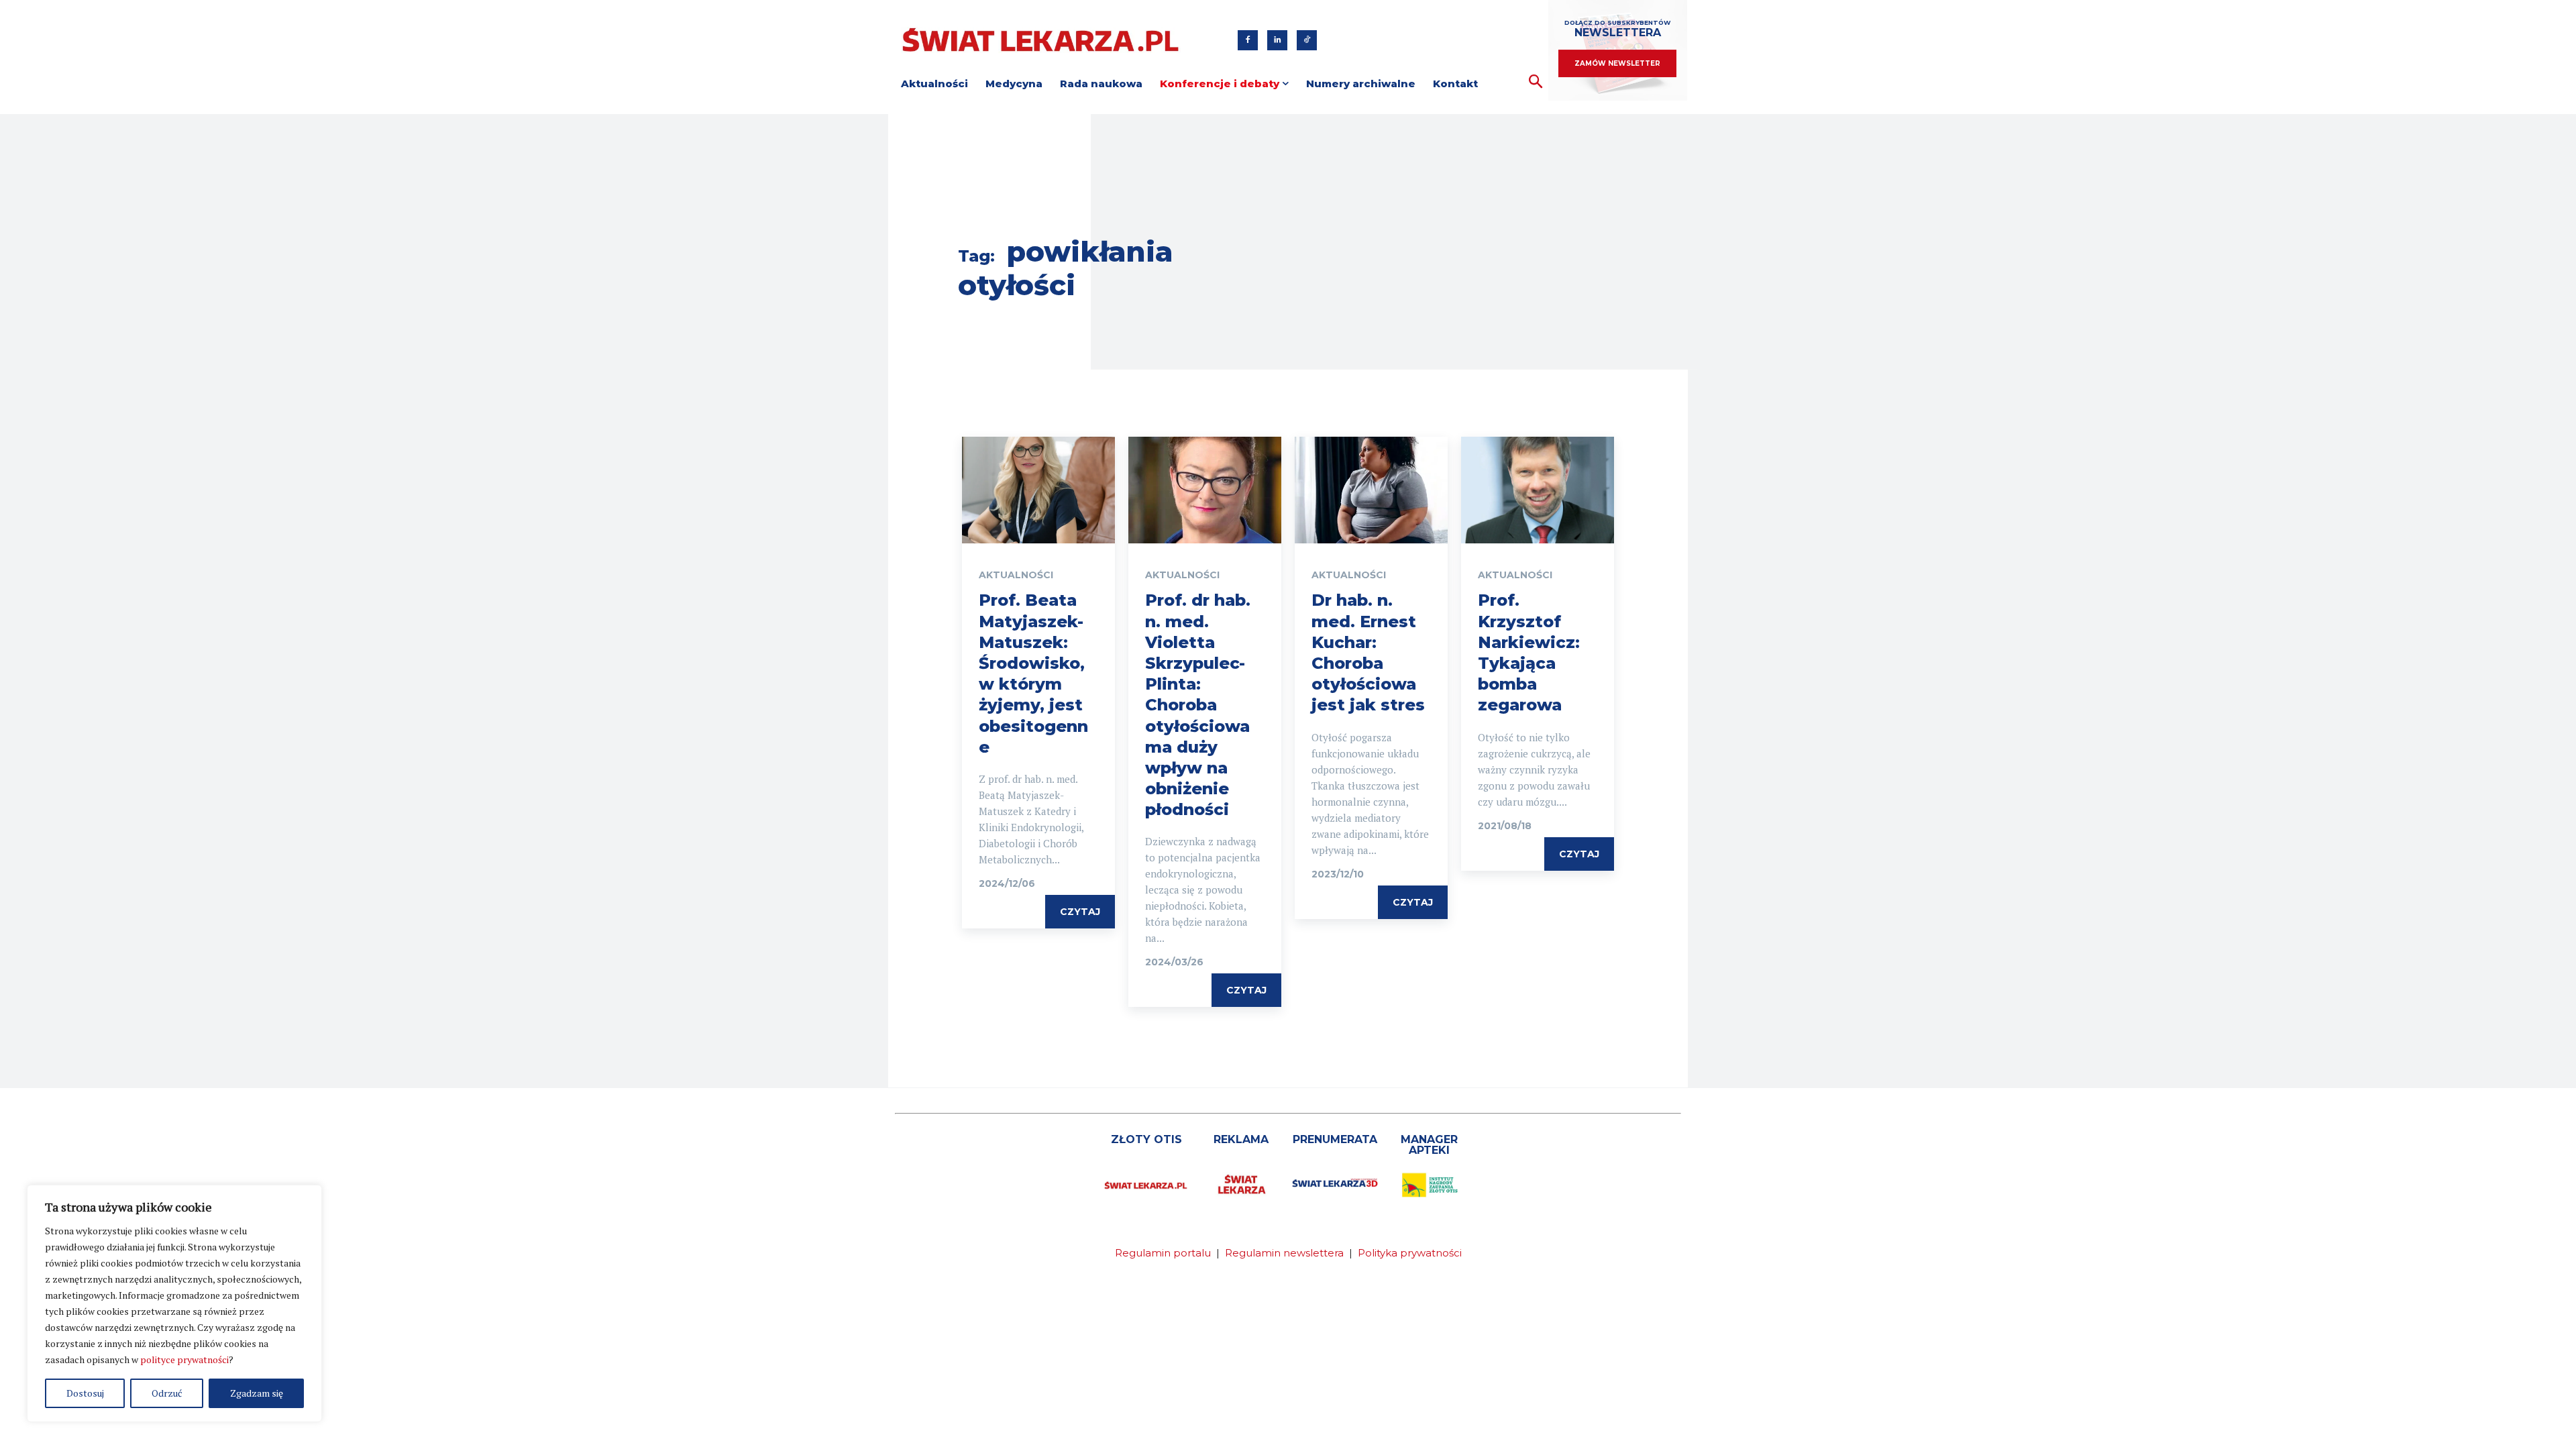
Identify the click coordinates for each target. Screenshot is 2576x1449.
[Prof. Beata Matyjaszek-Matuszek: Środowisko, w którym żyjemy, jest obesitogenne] (1038, 490)
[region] (174, 1303)
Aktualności (1016, 575)
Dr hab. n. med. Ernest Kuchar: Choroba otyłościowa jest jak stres (1368, 652)
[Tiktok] (1307, 40)
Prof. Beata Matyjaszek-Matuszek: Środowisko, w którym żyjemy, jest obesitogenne (1033, 673)
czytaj (1080, 912)
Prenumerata (1335, 1139)
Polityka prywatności (1410, 1253)
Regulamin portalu (1163, 1253)
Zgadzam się (257, 1393)
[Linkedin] (1277, 40)
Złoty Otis (1146, 1139)
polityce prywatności (184, 1359)
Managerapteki (1429, 1145)
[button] (1536, 82)
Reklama (1241, 1139)
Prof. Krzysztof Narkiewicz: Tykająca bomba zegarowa (1529, 652)
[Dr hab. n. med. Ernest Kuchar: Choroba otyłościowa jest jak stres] (1371, 490)
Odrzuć (167, 1393)
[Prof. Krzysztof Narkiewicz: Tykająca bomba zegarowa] (1538, 490)
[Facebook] (1248, 40)
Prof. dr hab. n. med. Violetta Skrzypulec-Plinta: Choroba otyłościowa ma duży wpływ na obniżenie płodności (1198, 705)
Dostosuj (85, 1393)
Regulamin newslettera (1284, 1253)
